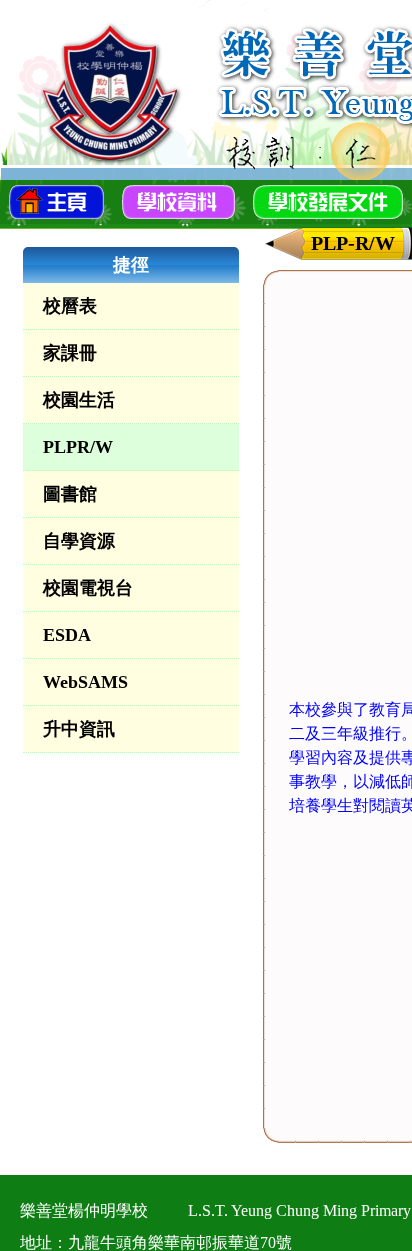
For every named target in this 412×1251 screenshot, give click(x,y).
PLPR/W (78, 447)
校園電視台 (88, 588)
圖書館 (70, 494)
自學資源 (79, 541)
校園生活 (79, 400)
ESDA (67, 635)
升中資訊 (79, 729)
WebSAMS (85, 682)
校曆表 (70, 306)
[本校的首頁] (56, 200)
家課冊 (70, 353)
